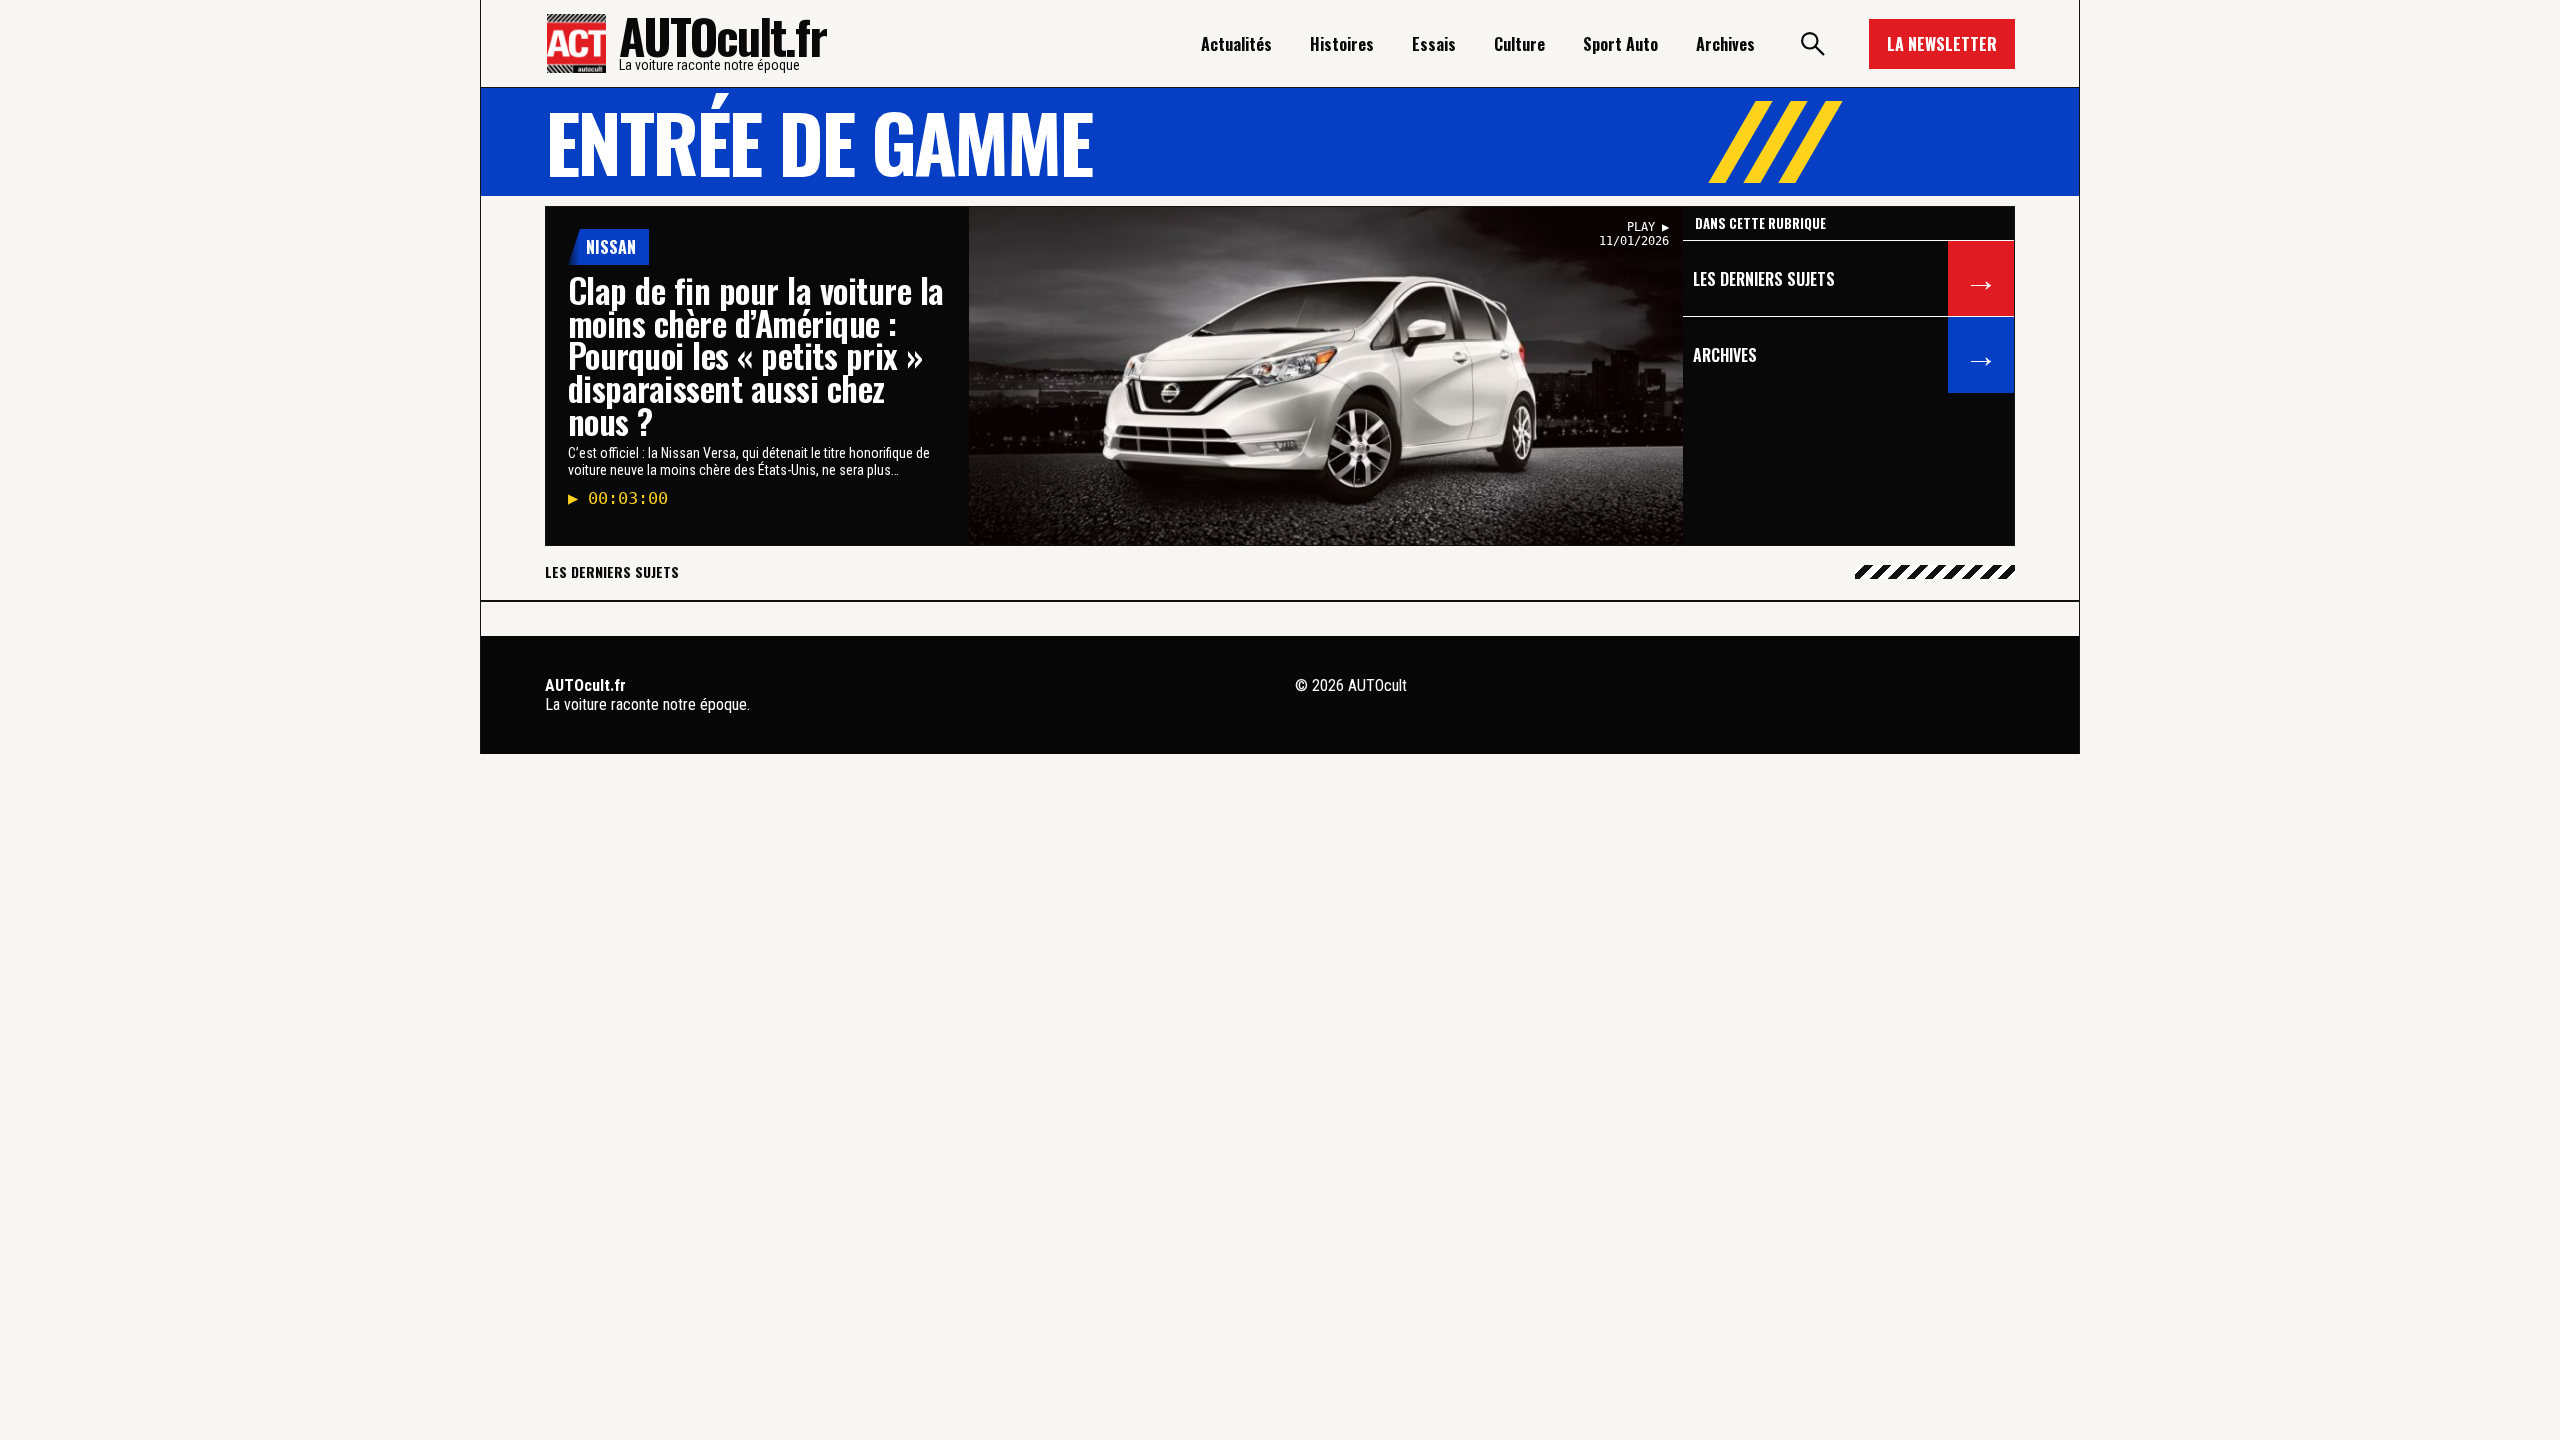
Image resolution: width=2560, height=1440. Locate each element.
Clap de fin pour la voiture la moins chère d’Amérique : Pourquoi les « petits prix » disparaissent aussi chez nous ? (756, 355)
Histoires (1342, 44)
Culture (1519, 44)
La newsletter (1942, 44)
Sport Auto (1620, 44)
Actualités (1236, 44)
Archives (1725, 44)
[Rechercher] (1812, 44)
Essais (1434, 44)
